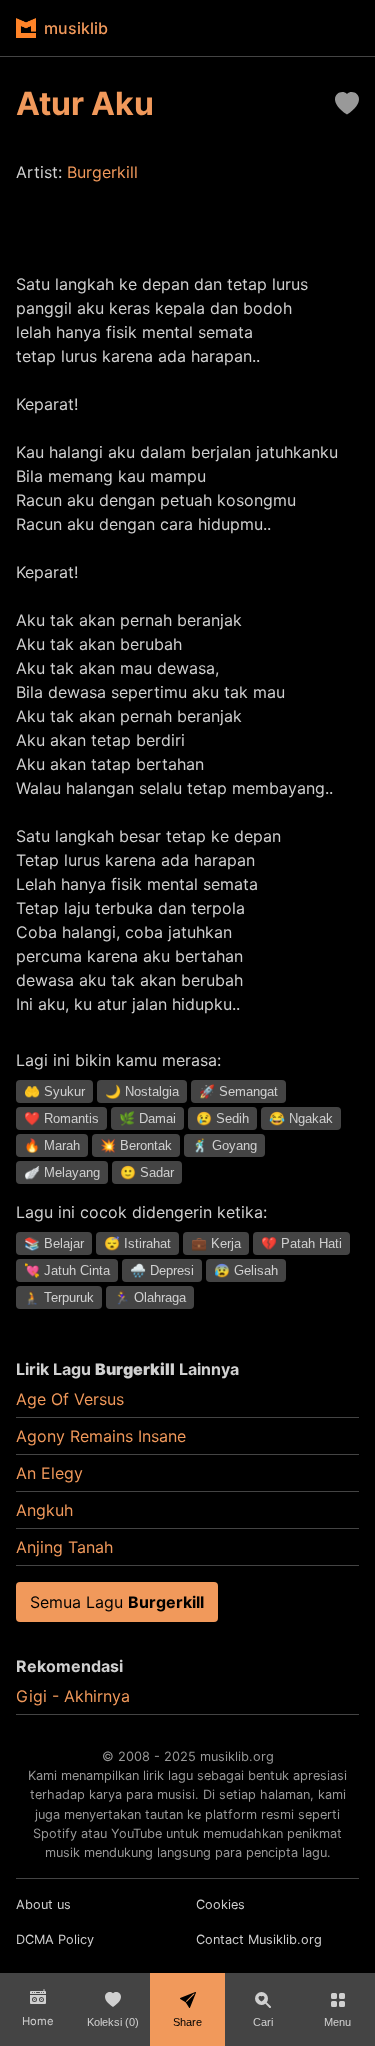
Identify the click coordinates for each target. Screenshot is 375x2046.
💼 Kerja (216, 1243)
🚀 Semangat (238, 1091)
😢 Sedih (222, 1118)
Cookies (220, 1904)
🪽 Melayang (62, 1172)
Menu (337, 2022)
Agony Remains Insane (101, 1436)
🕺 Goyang (224, 1145)
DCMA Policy (55, 1939)
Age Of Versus (70, 1399)
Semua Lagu (117, 1602)
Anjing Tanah (64, 1547)
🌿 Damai (147, 1118)
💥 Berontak (136, 1145)
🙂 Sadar (147, 1172)
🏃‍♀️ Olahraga (150, 1297)
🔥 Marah (52, 1145)
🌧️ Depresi (162, 1270)
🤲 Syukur (54, 1091)
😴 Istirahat (137, 1243)
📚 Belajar (54, 1243)
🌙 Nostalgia (142, 1091)
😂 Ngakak (301, 1118)
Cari (263, 2022)
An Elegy (49, 1473)
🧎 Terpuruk (59, 1297)
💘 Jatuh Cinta (67, 1270)
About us (43, 1904)
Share (187, 2022)
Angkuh (44, 1510)
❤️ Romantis (61, 1118)
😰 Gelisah (246, 1270)
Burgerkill (102, 172)
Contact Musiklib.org (259, 1939)
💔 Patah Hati (301, 1243)
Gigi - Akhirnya (73, 1696)
